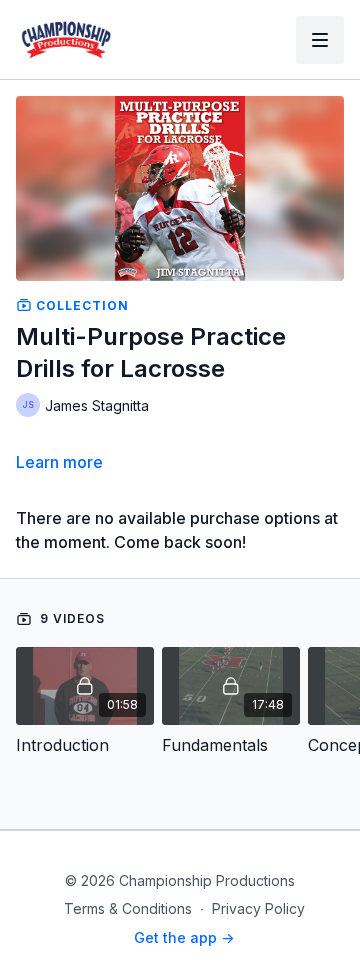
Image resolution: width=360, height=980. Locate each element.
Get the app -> (184, 937)
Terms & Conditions (128, 908)
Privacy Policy (258, 908)
